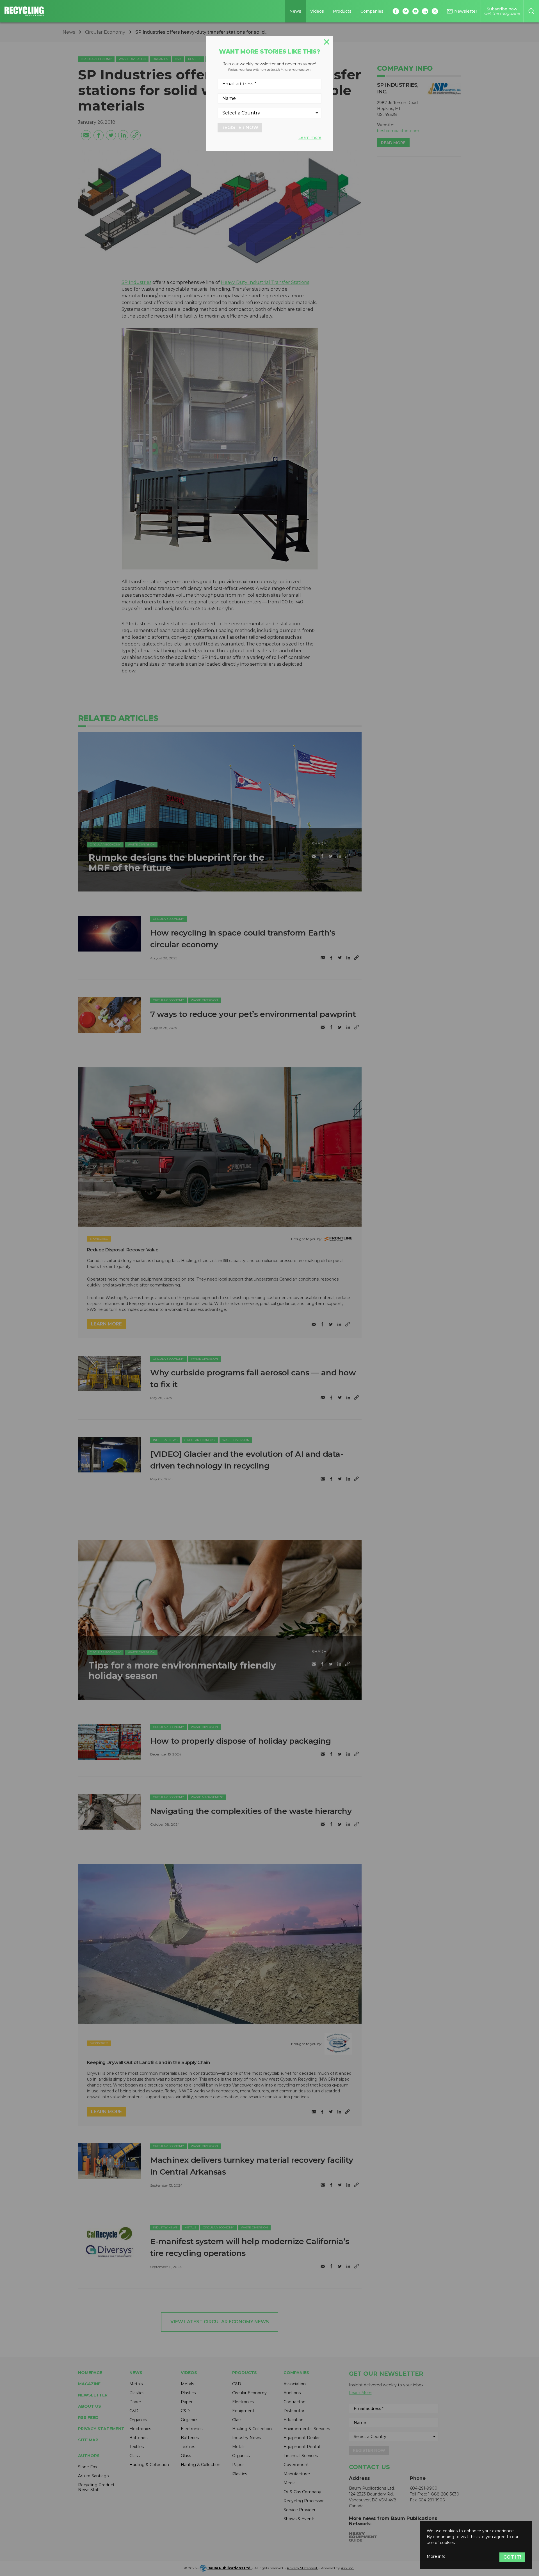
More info (436, 2557)
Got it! (512, 2557)
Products (342, 11)
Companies (372, 11)
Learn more (310, 137)
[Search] (531, 11)
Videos (317, 11)
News (295, 11)
